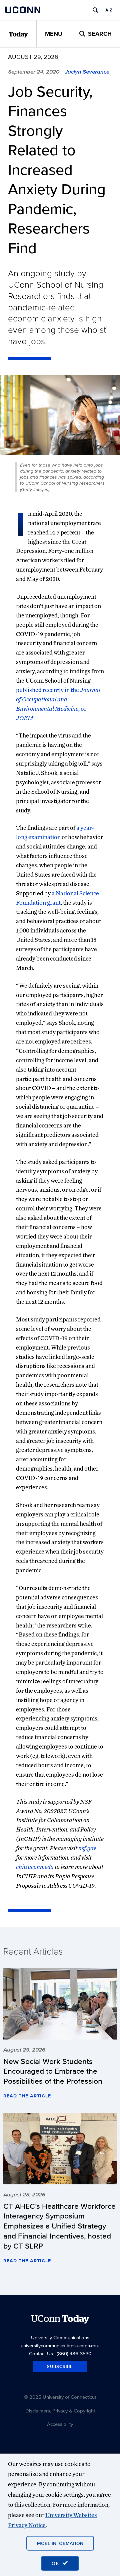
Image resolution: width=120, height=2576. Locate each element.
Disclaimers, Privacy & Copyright (60, 2411)
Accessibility (60, 2424)
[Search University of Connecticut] (95, 10)
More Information (60, 2543)
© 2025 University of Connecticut (60, 2397)
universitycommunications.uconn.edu (60, 2345)
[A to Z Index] (109, 10)
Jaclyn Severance (87, 72)
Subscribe (60, 2366)
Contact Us (41, 2353)
